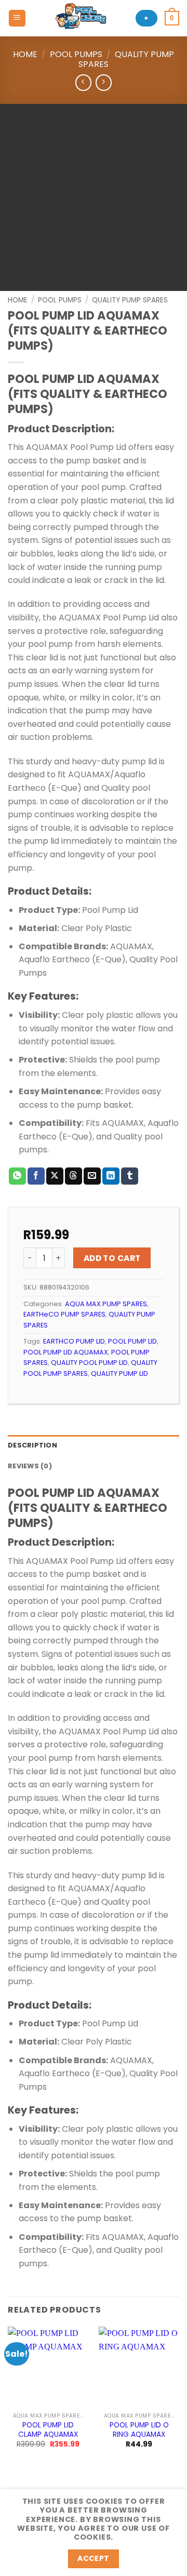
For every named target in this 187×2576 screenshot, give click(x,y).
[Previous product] (104, 82)
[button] (17, 18)
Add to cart (112, 1258)
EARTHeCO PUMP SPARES (64, 1314)
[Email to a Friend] (92, 1176)
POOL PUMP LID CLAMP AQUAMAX (48, 2430)
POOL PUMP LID (132, 1341)
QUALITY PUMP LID (119, 1373)
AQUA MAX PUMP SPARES (106, 1304)
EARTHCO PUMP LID (74, 1341)
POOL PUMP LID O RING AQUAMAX (139, 2430)
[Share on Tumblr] (130, 1176)
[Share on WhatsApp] (17, 1176)
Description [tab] (32, 1445)
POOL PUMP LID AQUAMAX (66, 1352)
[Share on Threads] (74, 1176)
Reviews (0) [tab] (30, 1466)
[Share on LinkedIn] (111, 1176)
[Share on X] (55, 1176)
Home (25, 54)
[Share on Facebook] (36, 1176)
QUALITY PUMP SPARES (126, 59)
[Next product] (83, 82)
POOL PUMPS (76, 54)
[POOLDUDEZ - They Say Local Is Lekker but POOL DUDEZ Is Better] (81, 18)
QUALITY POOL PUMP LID (89, 1363)
